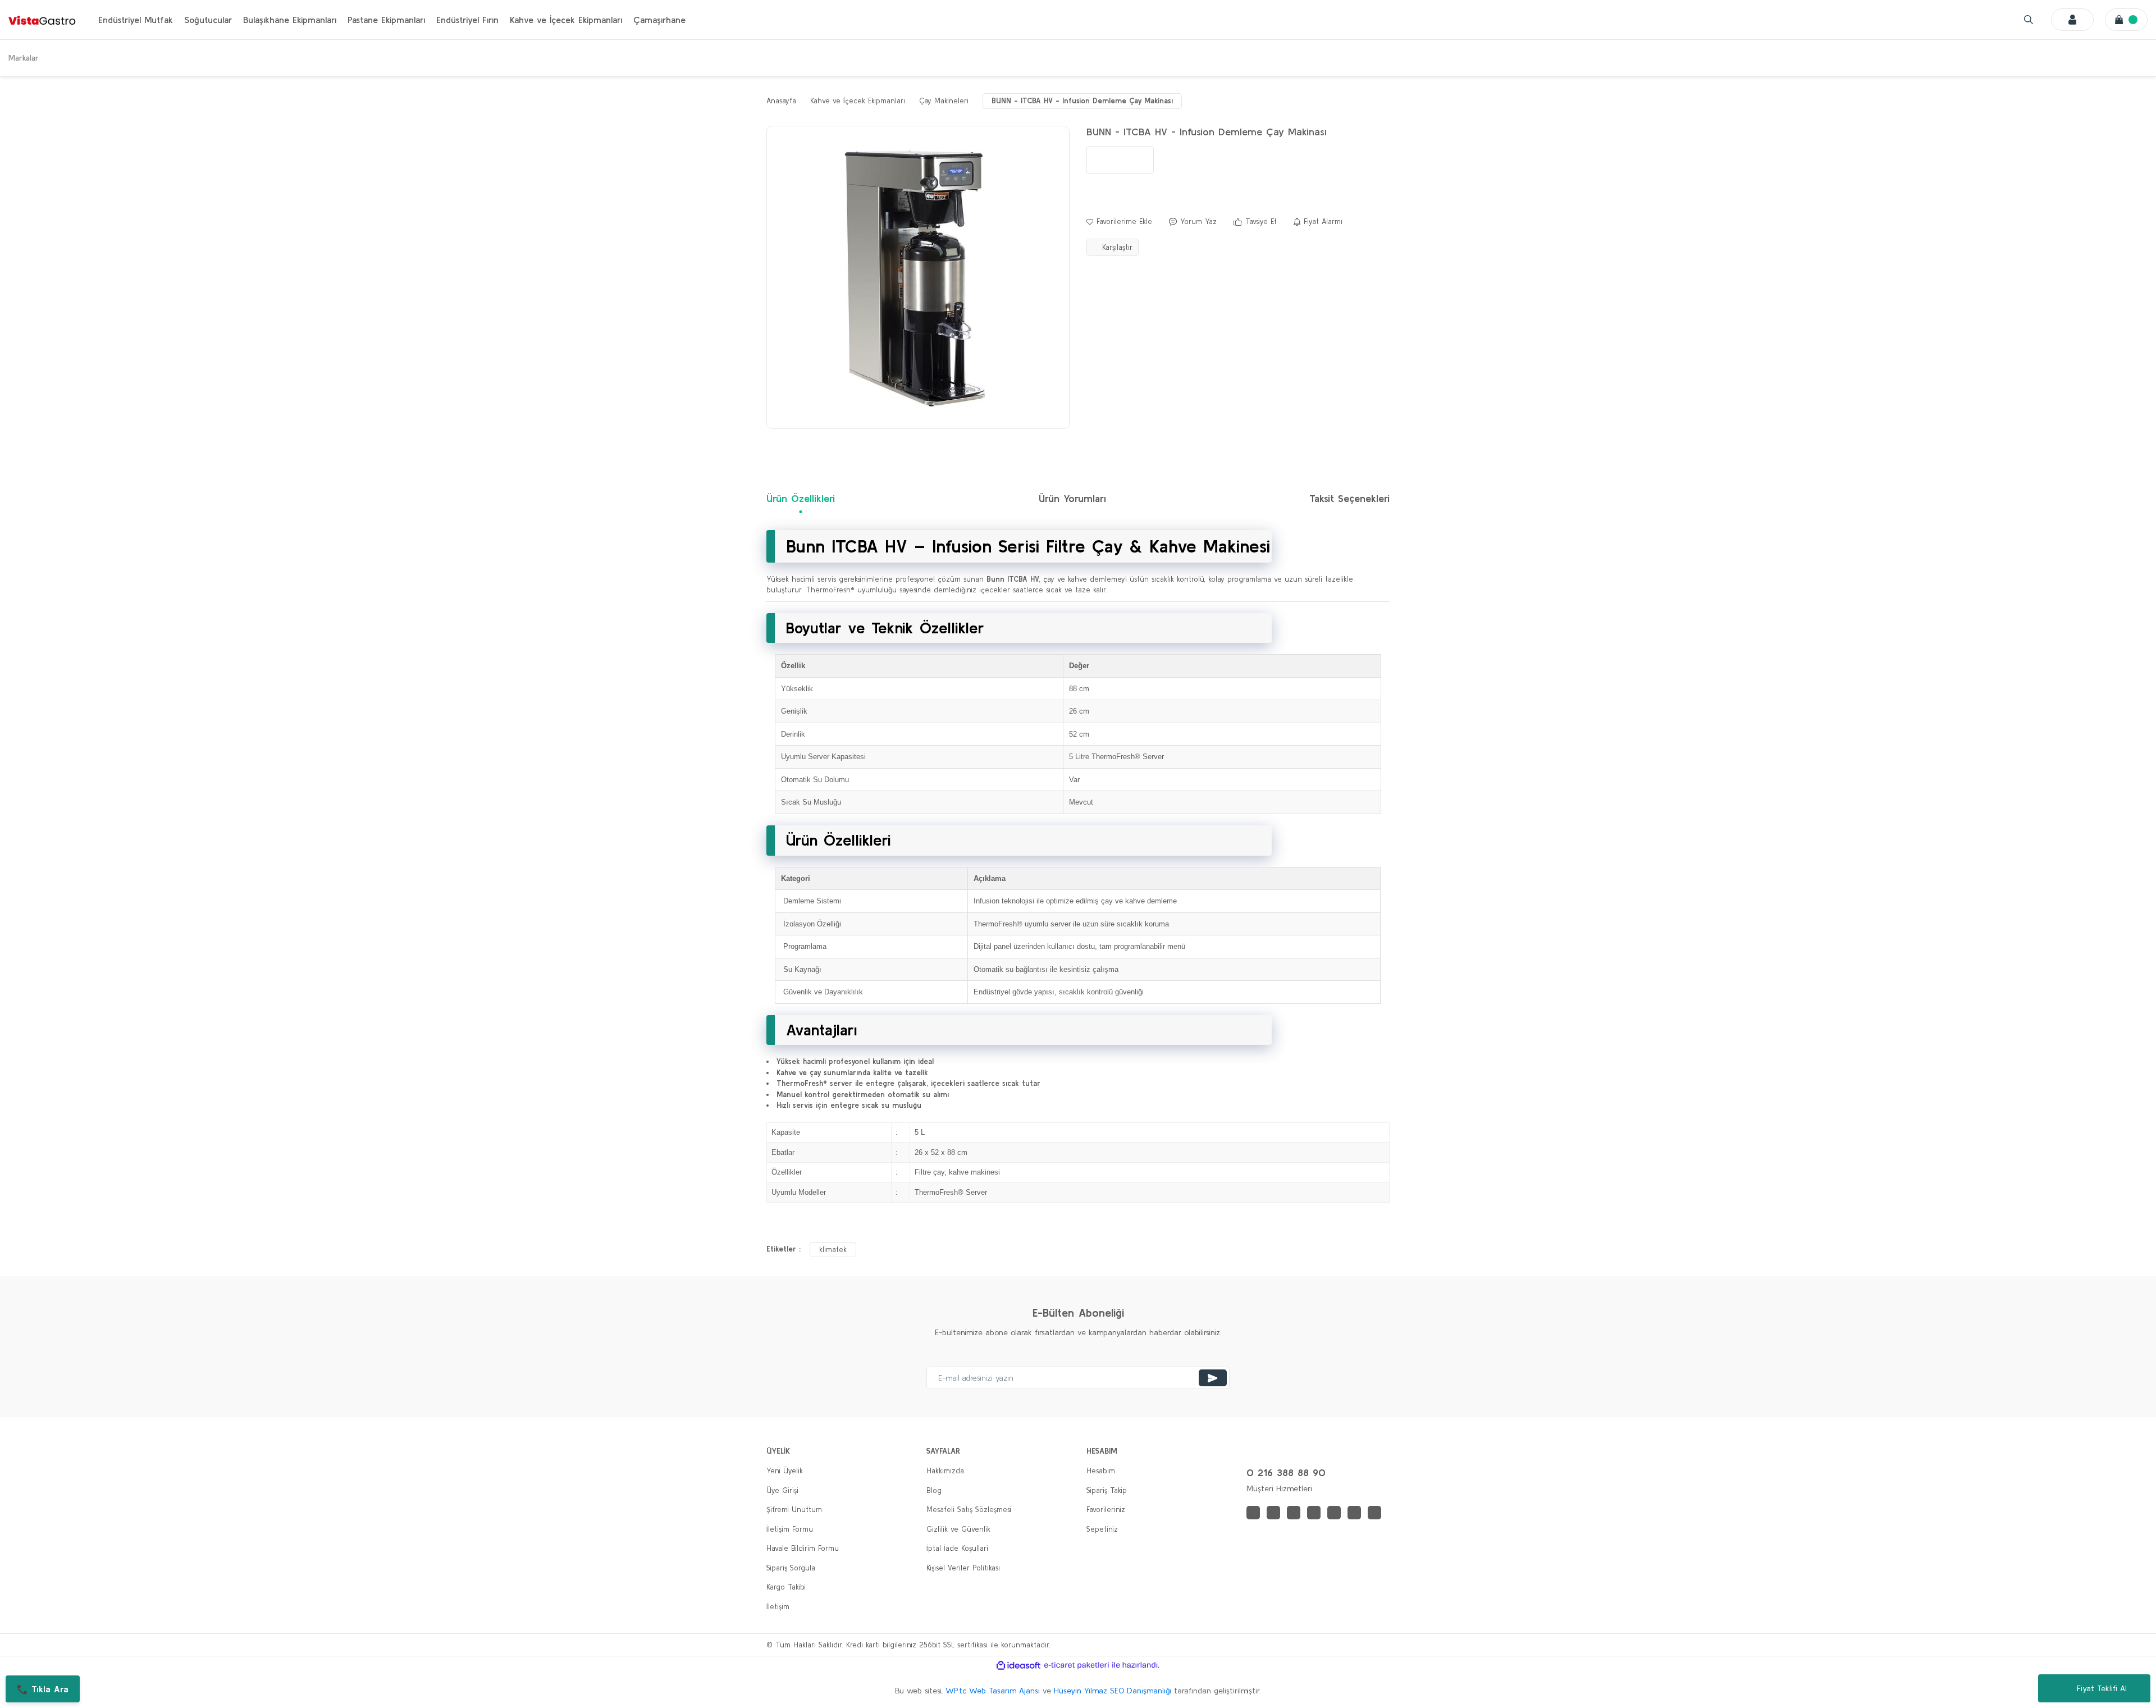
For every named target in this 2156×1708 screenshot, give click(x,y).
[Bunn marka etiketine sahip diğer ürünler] (1120, 160)
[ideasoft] (1018, 1665)
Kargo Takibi (786, 1587)
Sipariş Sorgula (791, 1568)
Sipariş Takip (1107, 1490)
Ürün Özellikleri (801, 498)
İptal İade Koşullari (957, 1548)
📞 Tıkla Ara (43, 1689)
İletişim (778, 1607)
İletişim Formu (790, 1529)
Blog (934, 1490)
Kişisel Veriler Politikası (963, 1568)
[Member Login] (2072, 20)
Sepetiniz (1102, 1529)
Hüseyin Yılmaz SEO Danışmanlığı (1113, 1691)
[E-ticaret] (1077, 1665)
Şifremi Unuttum (794, 1510)
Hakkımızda (945, 1471)
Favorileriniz (1106, 1510)
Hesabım (1101, 1471)
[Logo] (42, 20)
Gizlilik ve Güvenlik (958, 1529)
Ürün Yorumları (1072, 498)
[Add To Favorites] (1119, 222)
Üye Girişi (782, 1490)
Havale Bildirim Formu (803, 1548)
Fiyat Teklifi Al (2102, 1688)
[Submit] (1213, 1378)
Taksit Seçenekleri (1349, 498)
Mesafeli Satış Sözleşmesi (969, 1510)
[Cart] (2126, 20)
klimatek (833, 1250)
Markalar (24, 58)
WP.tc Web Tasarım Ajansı (993, 1691)
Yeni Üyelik (785, 1471)
